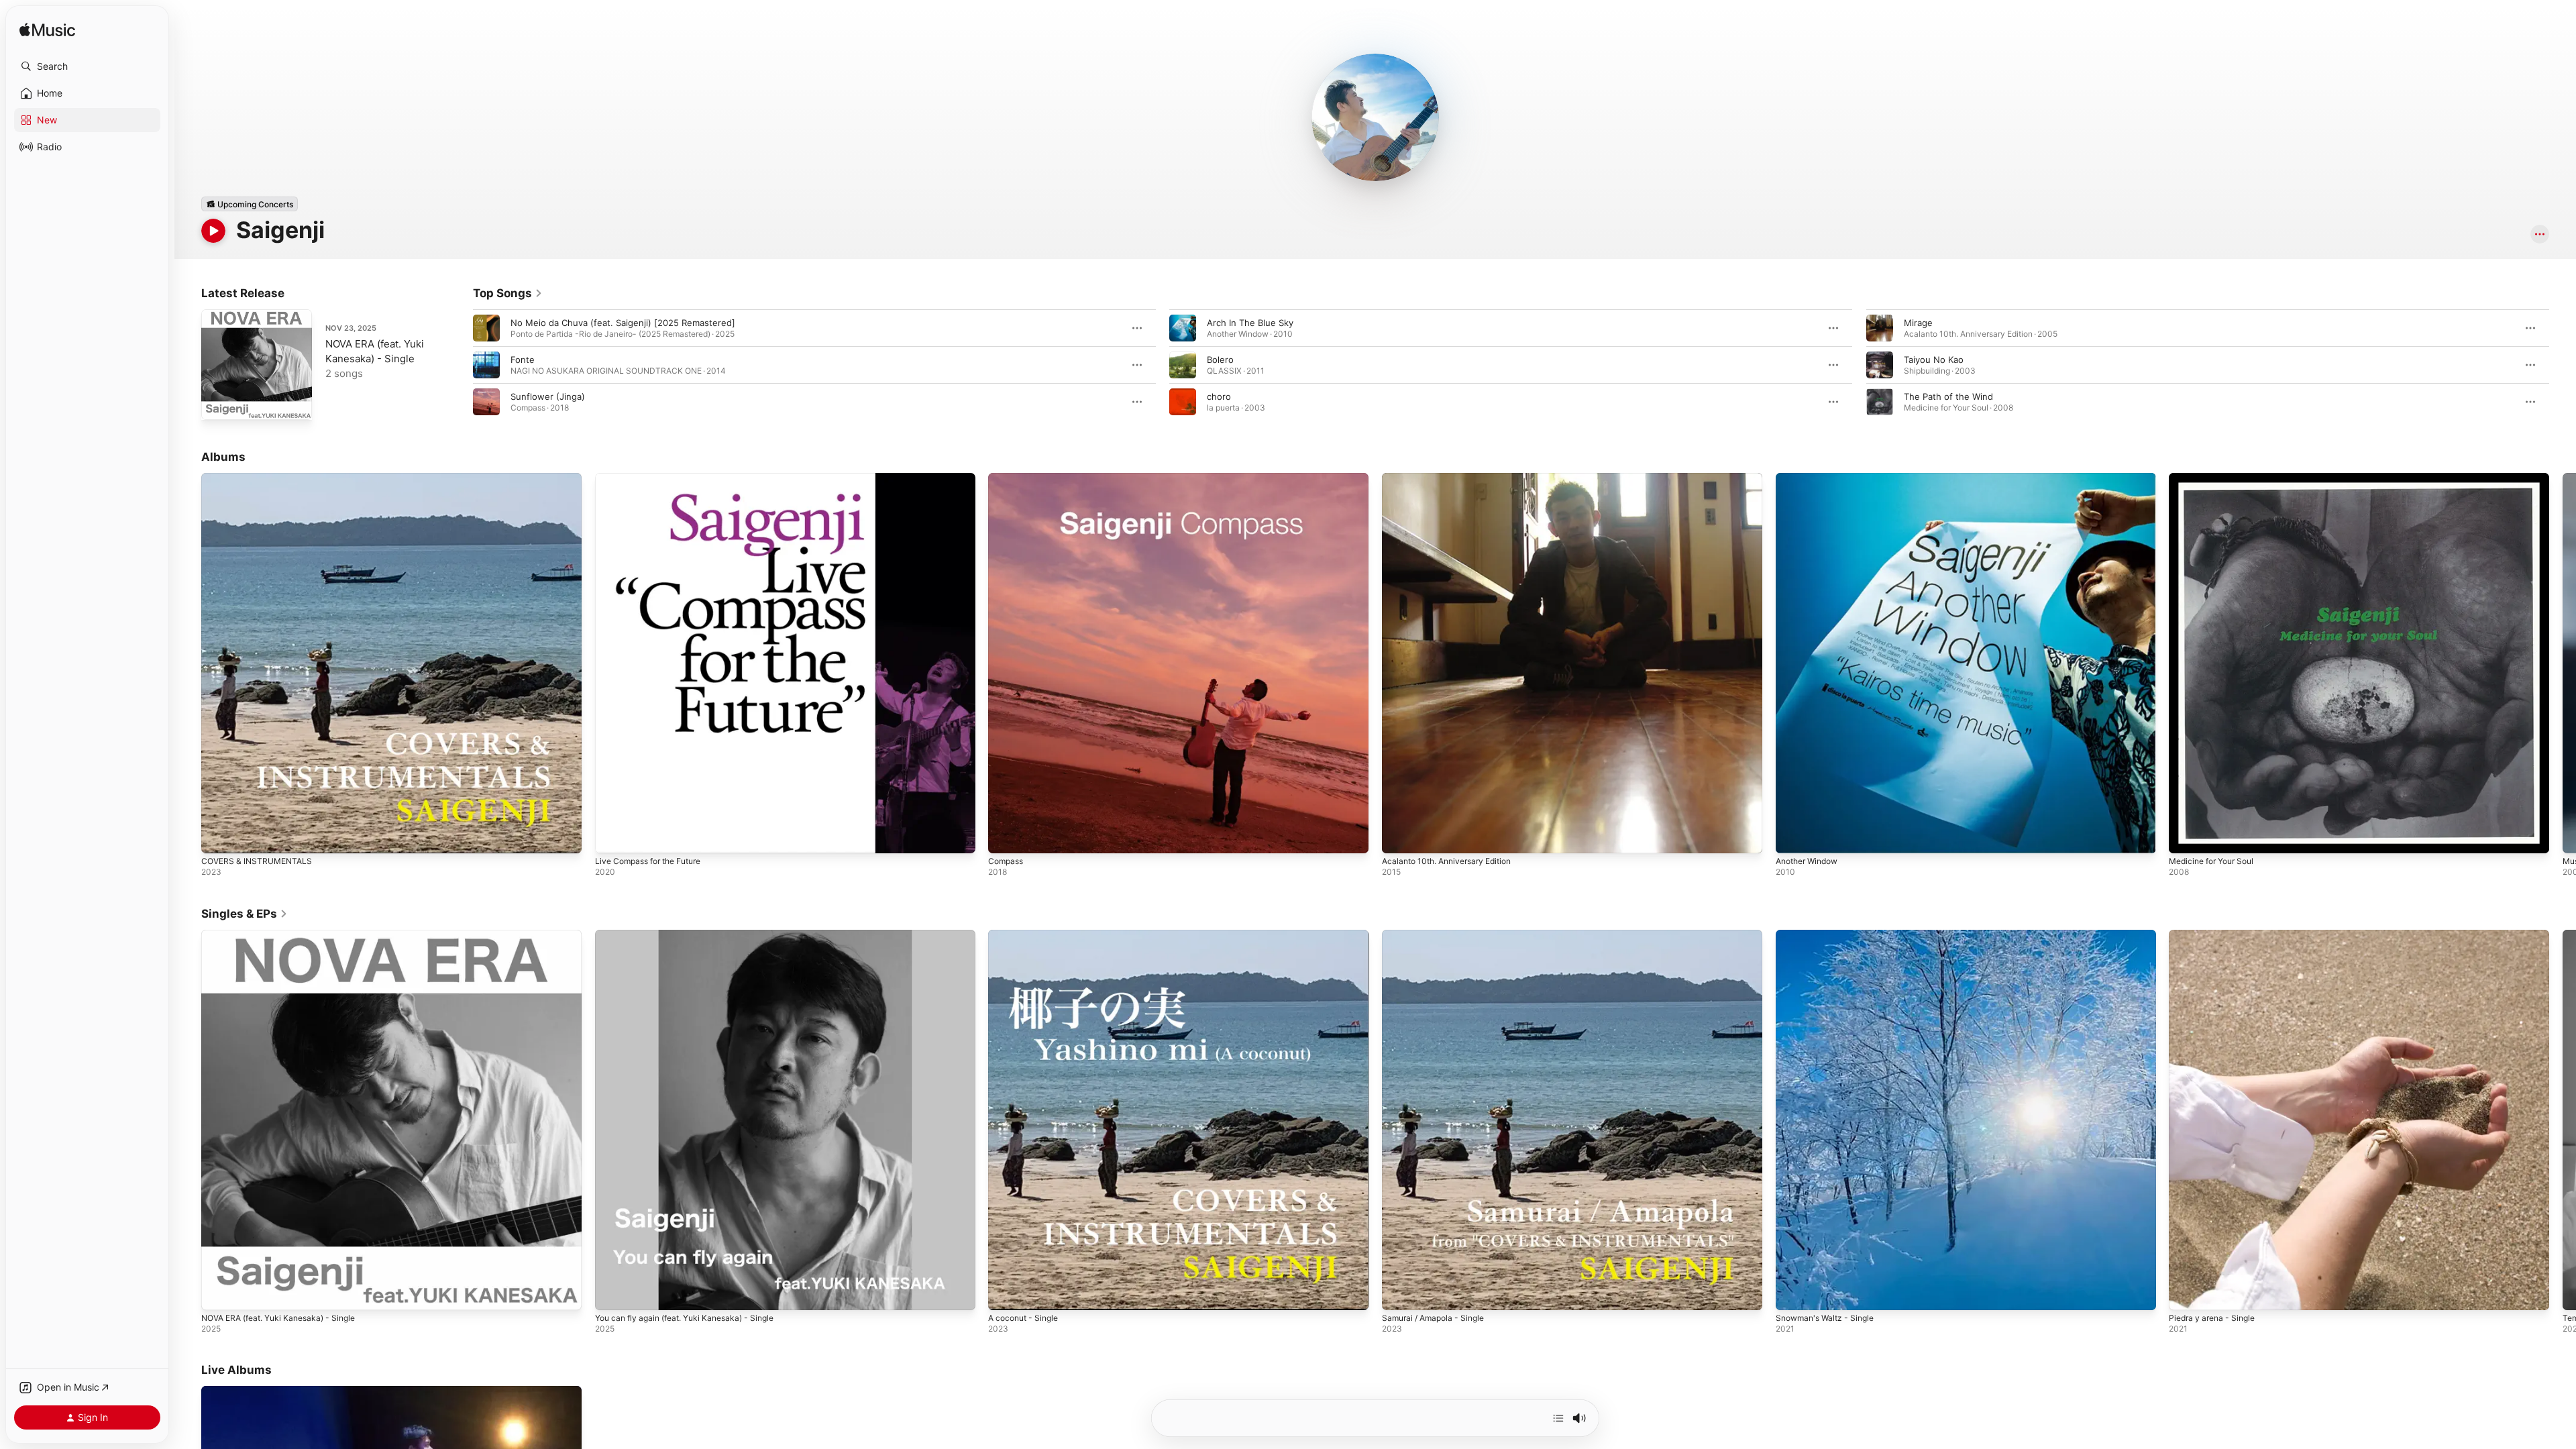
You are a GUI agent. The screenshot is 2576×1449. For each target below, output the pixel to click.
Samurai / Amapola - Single (1438, 935)
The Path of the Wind (1948, 396)
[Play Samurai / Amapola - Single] (1399, 1293)
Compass (1007, 478)
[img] (47, 31)
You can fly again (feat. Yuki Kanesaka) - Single (694, 935)
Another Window (1811, 478)
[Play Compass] (1005, 837)
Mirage (1918, 323)
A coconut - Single (1027, 935)
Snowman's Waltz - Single (1829, 935)
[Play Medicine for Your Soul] (2186, 837)
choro (1219, 396)
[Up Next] (1558, 1418)
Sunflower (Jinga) (548, 396)
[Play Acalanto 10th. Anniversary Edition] (1399, 837)
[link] (508, 293)
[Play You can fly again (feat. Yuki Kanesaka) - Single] (612, 1293)
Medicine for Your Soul (2217, 478)
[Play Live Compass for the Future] (612, 837)
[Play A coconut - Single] (1005, 1293)
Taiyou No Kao (1934, 360)
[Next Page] (2563, 365)
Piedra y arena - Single (2216, 935)
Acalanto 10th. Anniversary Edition (1454, 478)
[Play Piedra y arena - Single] (2186, 1293)
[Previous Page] (460, 365)
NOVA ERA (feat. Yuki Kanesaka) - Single (286, 935)
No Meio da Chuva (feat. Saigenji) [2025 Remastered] (623, 323)
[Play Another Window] (1792, 837)
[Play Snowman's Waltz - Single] (1792, 1293)
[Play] (213, 231)
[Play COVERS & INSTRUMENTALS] (218, 837)
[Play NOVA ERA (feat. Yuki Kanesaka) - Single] (218, 403)
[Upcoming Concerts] (250, 204)
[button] (87, 66)
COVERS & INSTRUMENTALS (260, 478)
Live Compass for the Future (655, 478)
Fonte (523, 360)
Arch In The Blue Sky (1250, 323)
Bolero (1220, 360)
